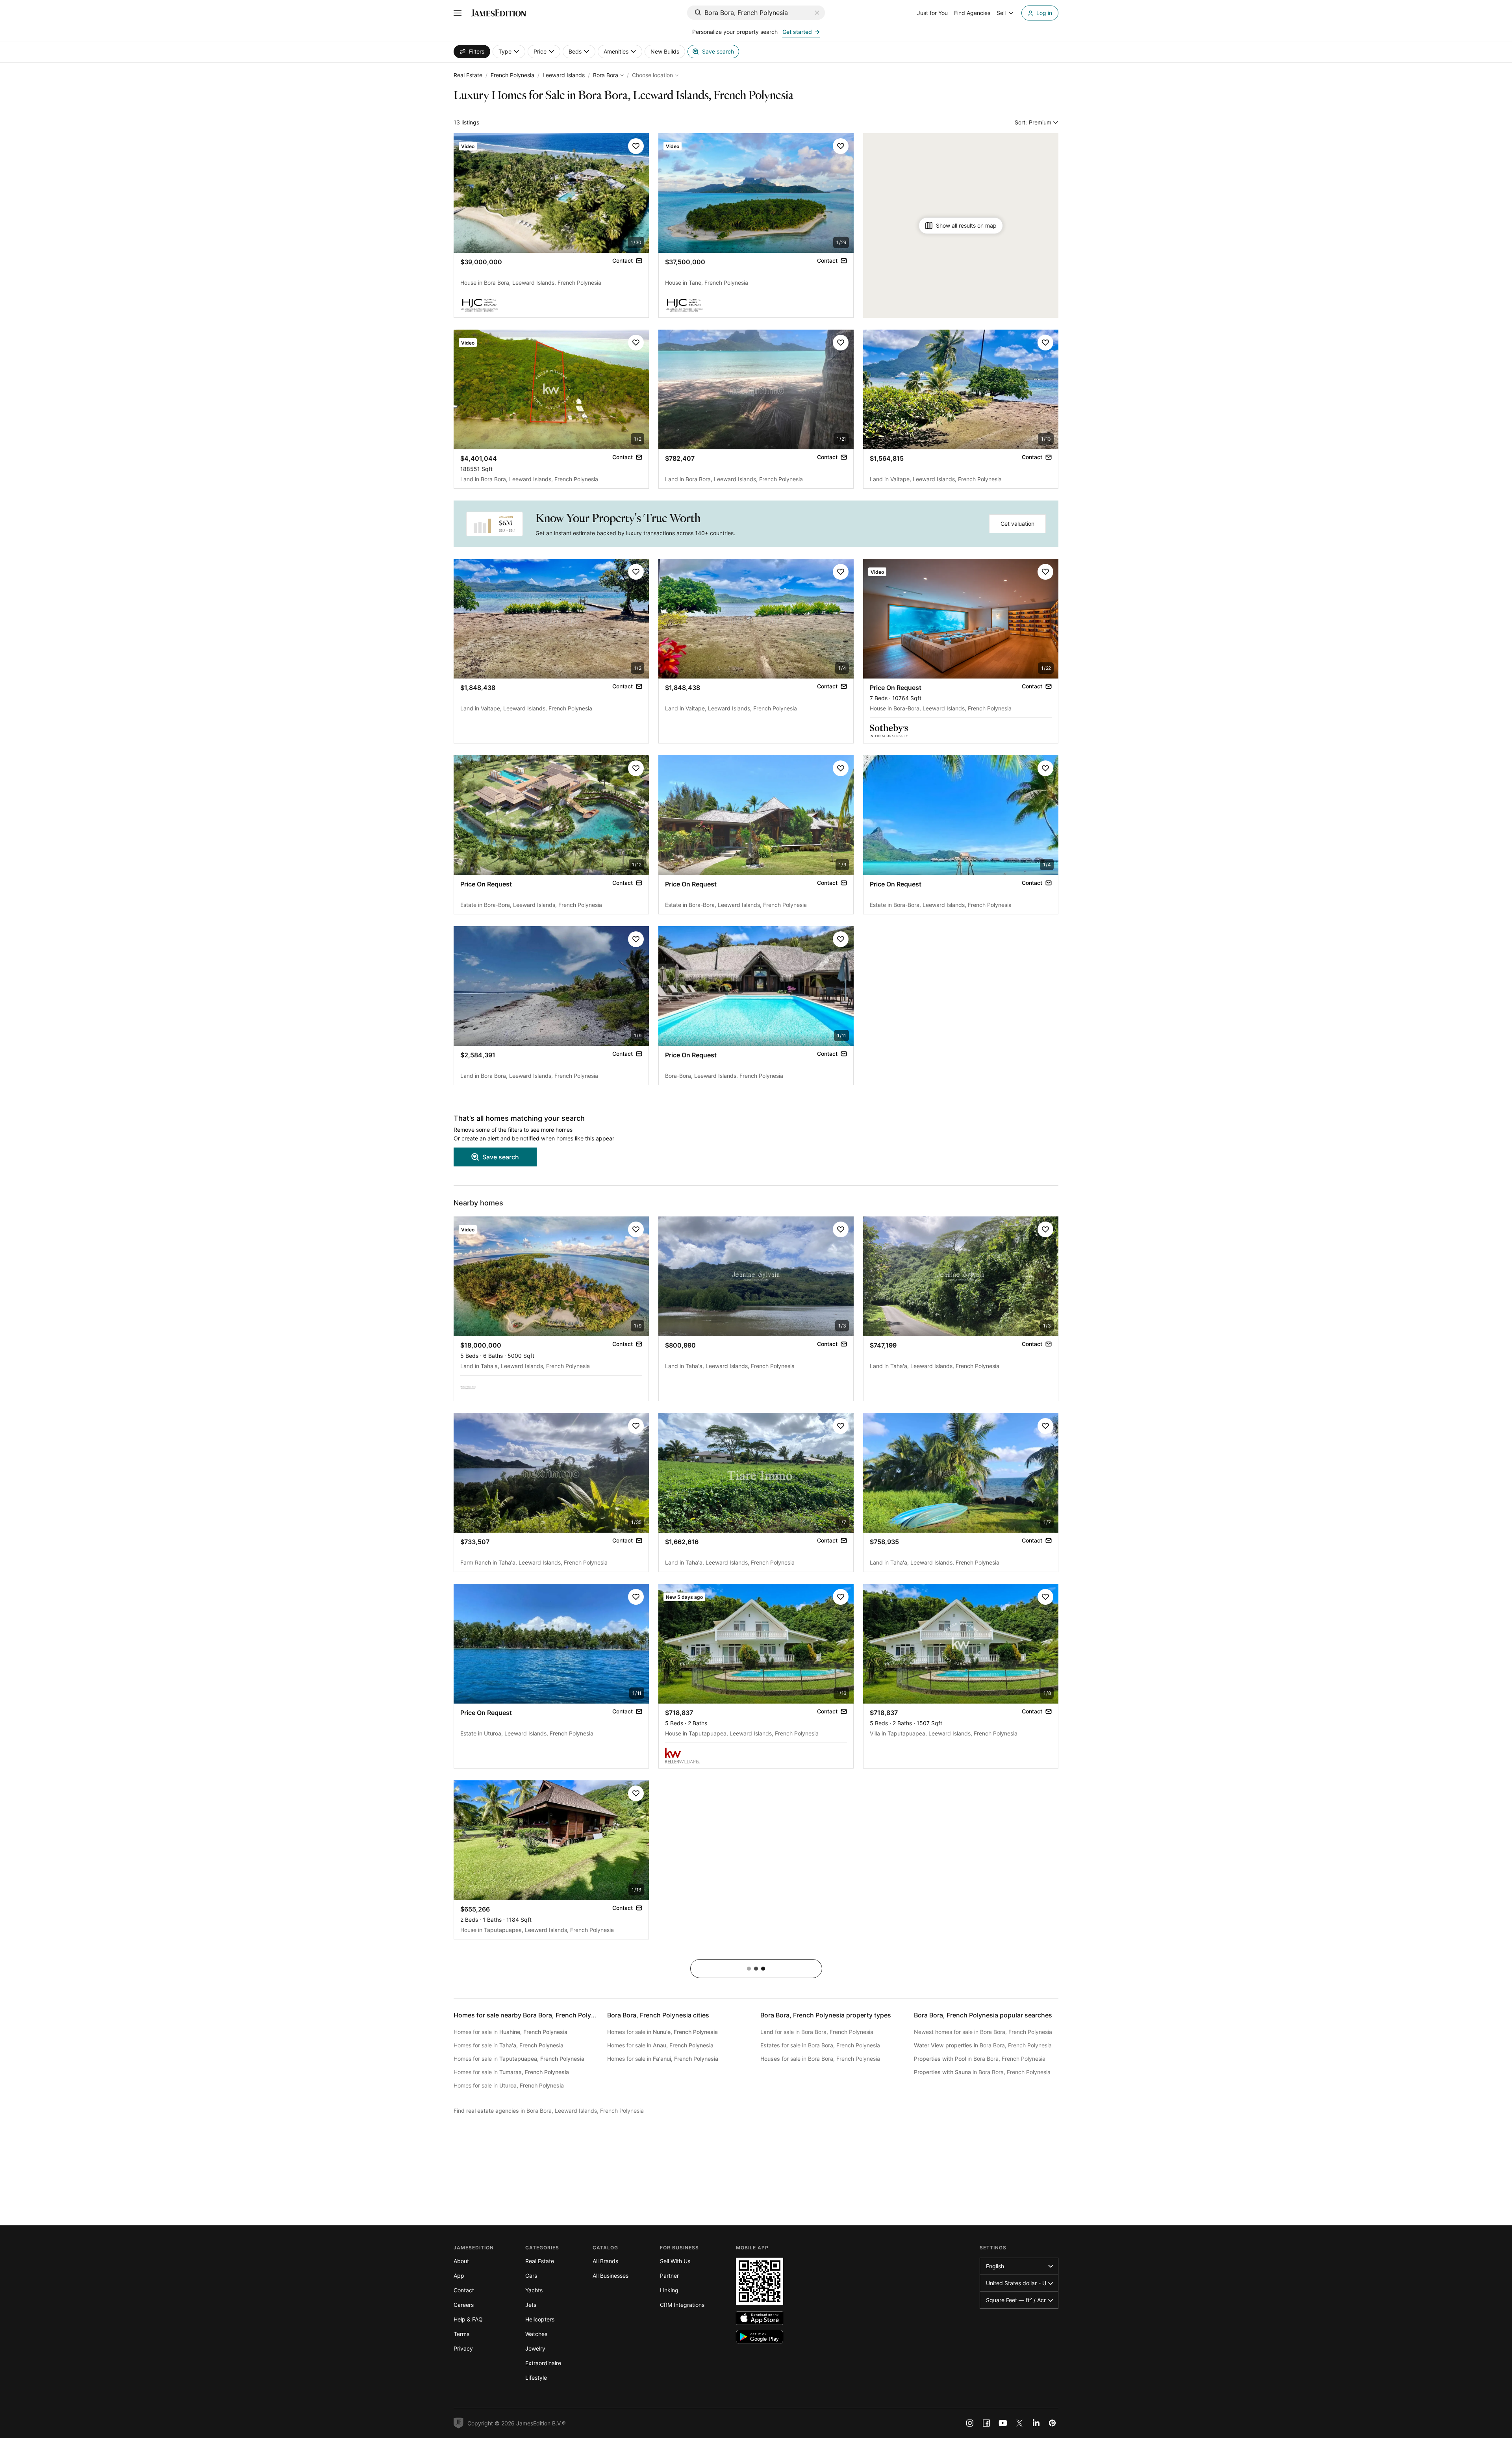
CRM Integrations (682, 2305)
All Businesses (611, 2276)
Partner (669, 2276)
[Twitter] (1019, 2423)
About (461, 2261)
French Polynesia (512, 75)
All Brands (605, 2261)
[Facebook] (986, 2423)
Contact (464, 2290)
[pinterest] (1052, 2423)
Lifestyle (536, 2378)
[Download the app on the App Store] (760, 2318)
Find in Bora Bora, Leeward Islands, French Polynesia (549, 2111)
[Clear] (817, 13)
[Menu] (458, 13)
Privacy (463, 2348)
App (459, 2276)
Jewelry (535, 2348)
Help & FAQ (468, 2319)
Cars (531, 2276)
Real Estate (468, 75)
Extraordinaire (543, 2363)
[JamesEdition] (498, 13)
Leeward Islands (564, 75)
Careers (464, 2305)
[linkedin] (1036, 2423)
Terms (461, 2334)
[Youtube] (1003, 2423)
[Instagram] (970, 2423)
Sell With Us (675, 2261)
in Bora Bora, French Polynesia (983, 2045)
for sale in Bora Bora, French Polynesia (817, 2032)
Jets (531, 2305)
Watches (536, 2334)
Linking (669, 2290)
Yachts (534, 2290)
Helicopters (540, 2319)
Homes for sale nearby (530, 2015)
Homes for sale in (510, 2032)
